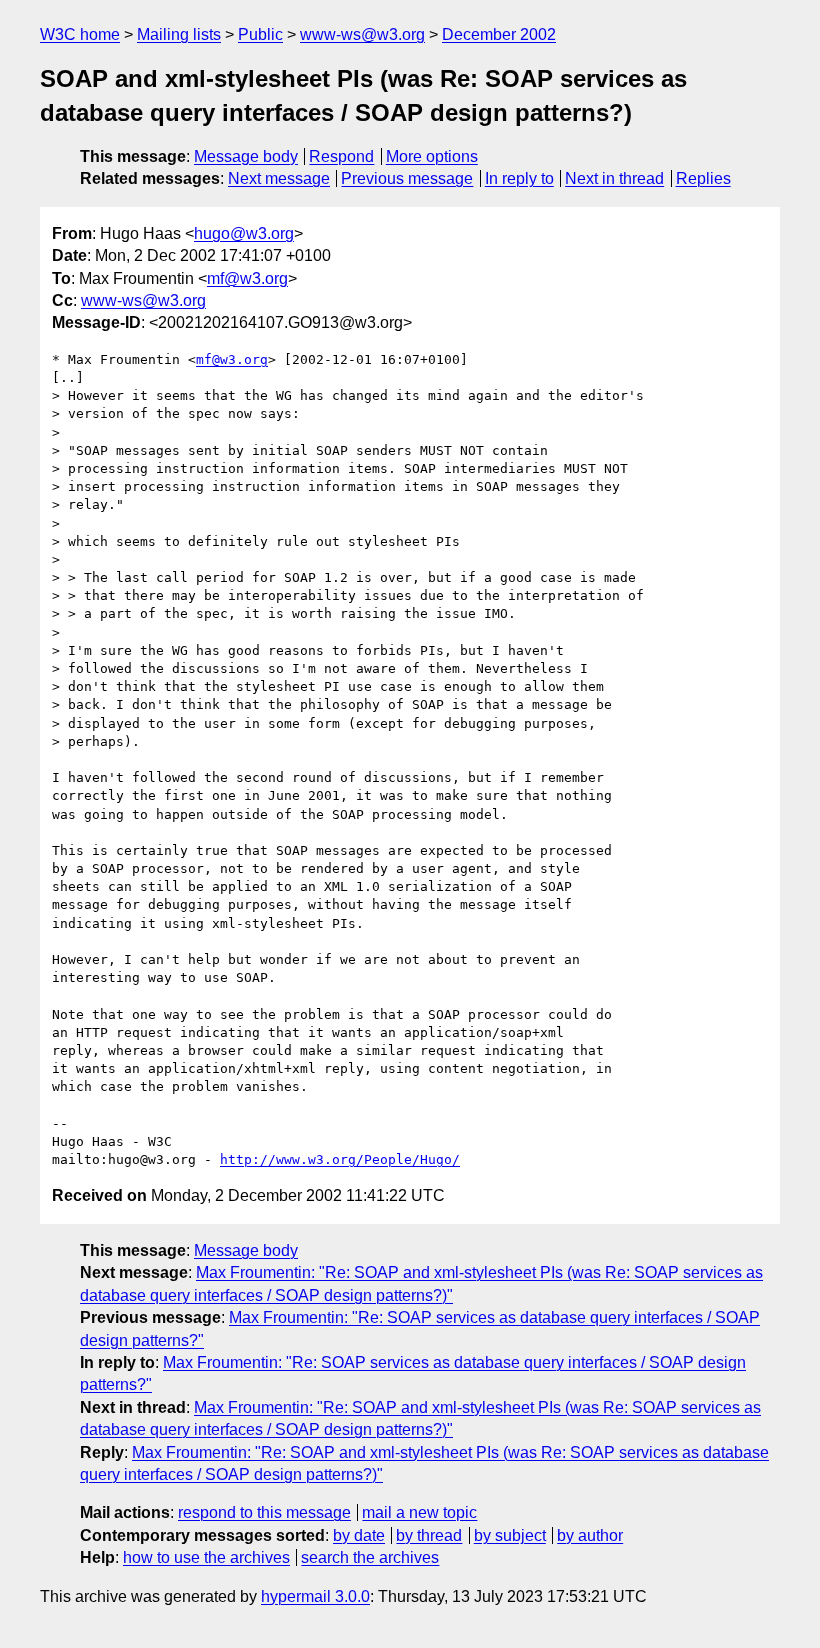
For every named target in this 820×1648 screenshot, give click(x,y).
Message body (246, 156)
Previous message (407, 178)
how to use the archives (206, 1557)
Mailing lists (179, 34)
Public (260, 34)
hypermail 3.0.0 (315, 1596)
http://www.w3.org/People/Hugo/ (340, 1159)
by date (359, 1535)
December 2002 (499, 34)
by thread (429, 1535)
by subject (510, 1535)
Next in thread (614, 178)
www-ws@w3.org (362, 34)
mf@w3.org (247, 278)
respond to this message (264, 1512)
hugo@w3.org (244, 233)
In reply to (519, 178)
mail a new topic (419, 1512)
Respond (341, 156)
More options (432, 156)
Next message (279, 178)
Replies (703, 178)
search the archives (370, 1557)
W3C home (80, 34)
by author (590, 1535)
